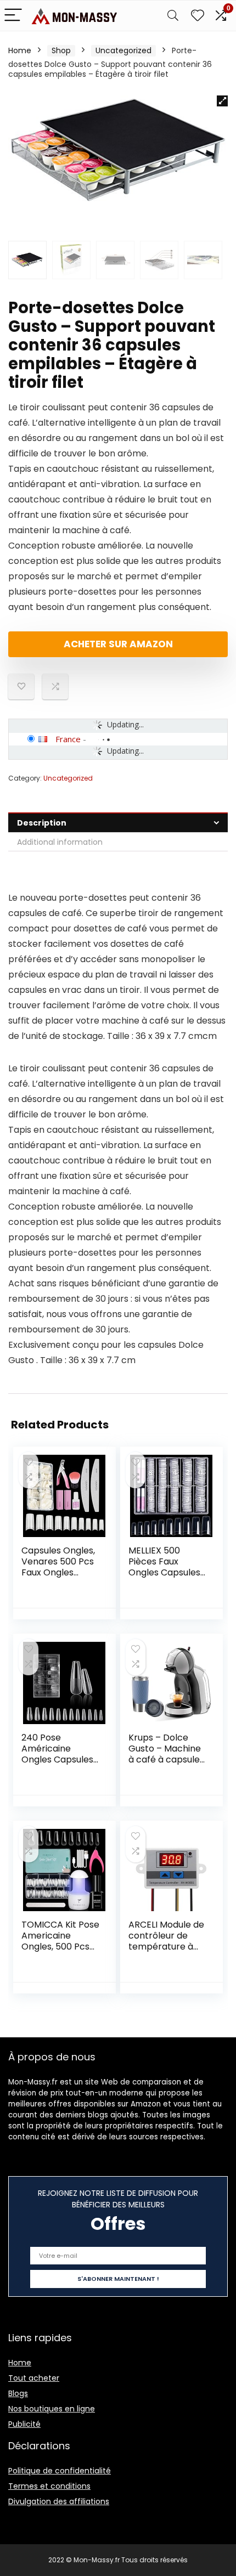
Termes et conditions (49, 2486)
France (68, 739)
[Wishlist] (198, 16)
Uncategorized (123, 50)
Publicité (24, 2424)
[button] (222, 101)
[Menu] (13, 16)
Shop (61, 50)
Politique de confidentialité (60, 2471)
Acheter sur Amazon (118, 644)
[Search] (173, 16)
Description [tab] (42, 823)
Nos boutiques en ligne (52, 2409)
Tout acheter (34, 2378)
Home (20, 50)
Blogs (18, 2393)
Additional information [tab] (60, 842)
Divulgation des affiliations (59, 2501)
